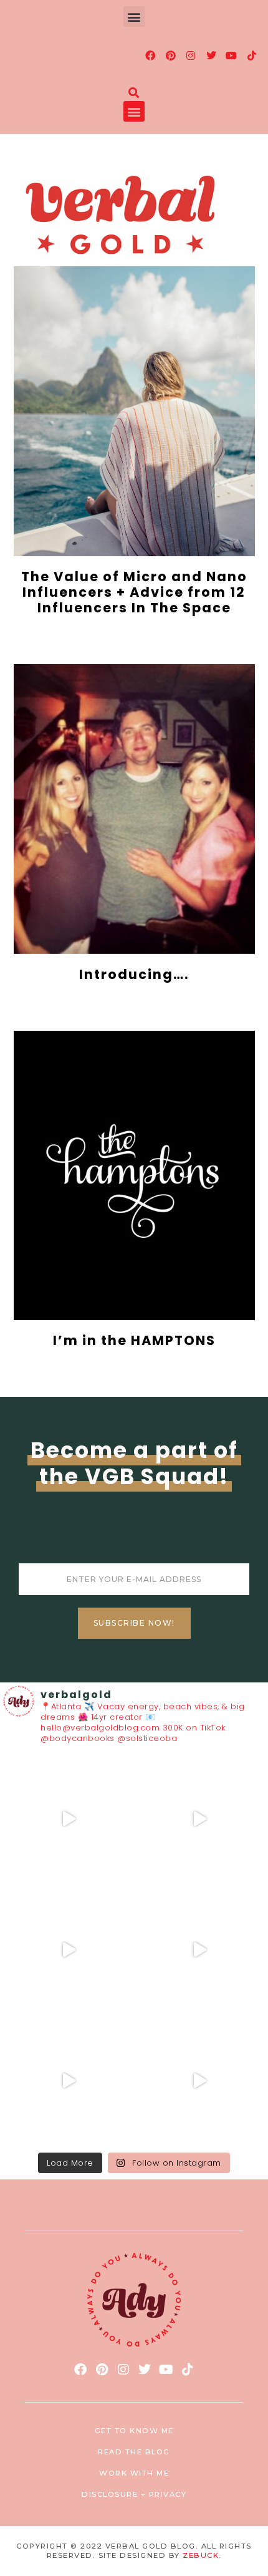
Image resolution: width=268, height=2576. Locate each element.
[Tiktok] (252, 55)
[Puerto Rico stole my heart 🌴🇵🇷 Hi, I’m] (199, 1950)
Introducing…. (134, 974)
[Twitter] (211, 55)
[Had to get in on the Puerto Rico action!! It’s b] (69, 1950)
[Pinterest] (171, 55)
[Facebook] (151, 55)
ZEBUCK (201, 2555)
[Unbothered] (199, 2081)
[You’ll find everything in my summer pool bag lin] (199, 1819)
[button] (134, 17)
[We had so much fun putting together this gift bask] (69, 2081)
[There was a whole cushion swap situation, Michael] (69, 1819)
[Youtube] (232, 55)
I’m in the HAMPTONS (134, 1340)
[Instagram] (191, 55)
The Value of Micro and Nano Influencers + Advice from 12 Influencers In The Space (134, 592)
